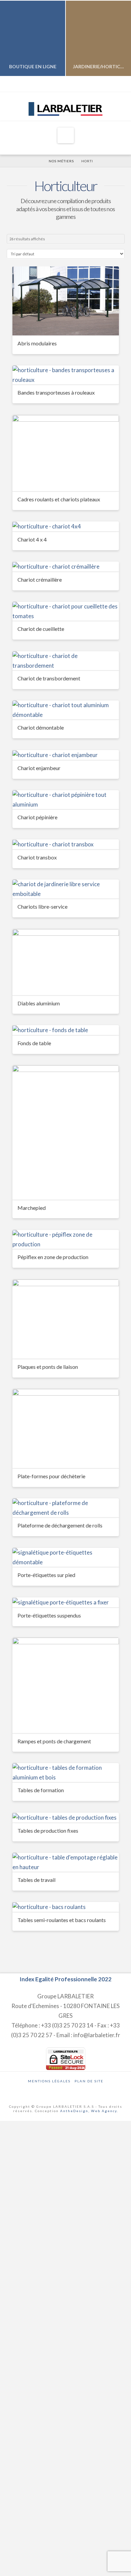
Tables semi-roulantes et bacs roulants (62, 1920)
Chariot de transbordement (49, 678)
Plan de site (89, 2081)
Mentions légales (49, 2081)
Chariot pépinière (37, 817)
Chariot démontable (41, 727)
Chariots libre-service (42, 906)
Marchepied (32, 1208)
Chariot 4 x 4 (32, 539)
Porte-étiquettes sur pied (46, 1575)
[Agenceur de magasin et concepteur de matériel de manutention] (65, 106)
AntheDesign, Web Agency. (89, 2111)
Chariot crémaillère (40, 579)
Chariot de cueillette (41, 629)
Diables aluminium (39, 1003)
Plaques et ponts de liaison (48, 1367)
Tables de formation (41, 1790)
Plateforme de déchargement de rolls (60, 1525)
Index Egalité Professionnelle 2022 (65, 1979)
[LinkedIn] (61, 84)
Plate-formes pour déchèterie (51, 1476)
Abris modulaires (37, 343)
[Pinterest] (80, 84)
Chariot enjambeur (39, 768)
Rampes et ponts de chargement (54, 1741)
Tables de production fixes (48, 1831)
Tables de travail (36, 1880)
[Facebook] (51, 84)
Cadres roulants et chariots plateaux (59, 499)
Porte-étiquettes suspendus (49, 1615)
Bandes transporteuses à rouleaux (56, 392)
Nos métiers (61, 161)
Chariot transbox (37, 857)
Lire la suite (66, 324)
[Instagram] (70, 84)
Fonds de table (34, 1043)
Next (117, 38)
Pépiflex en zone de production (53, 1257)
